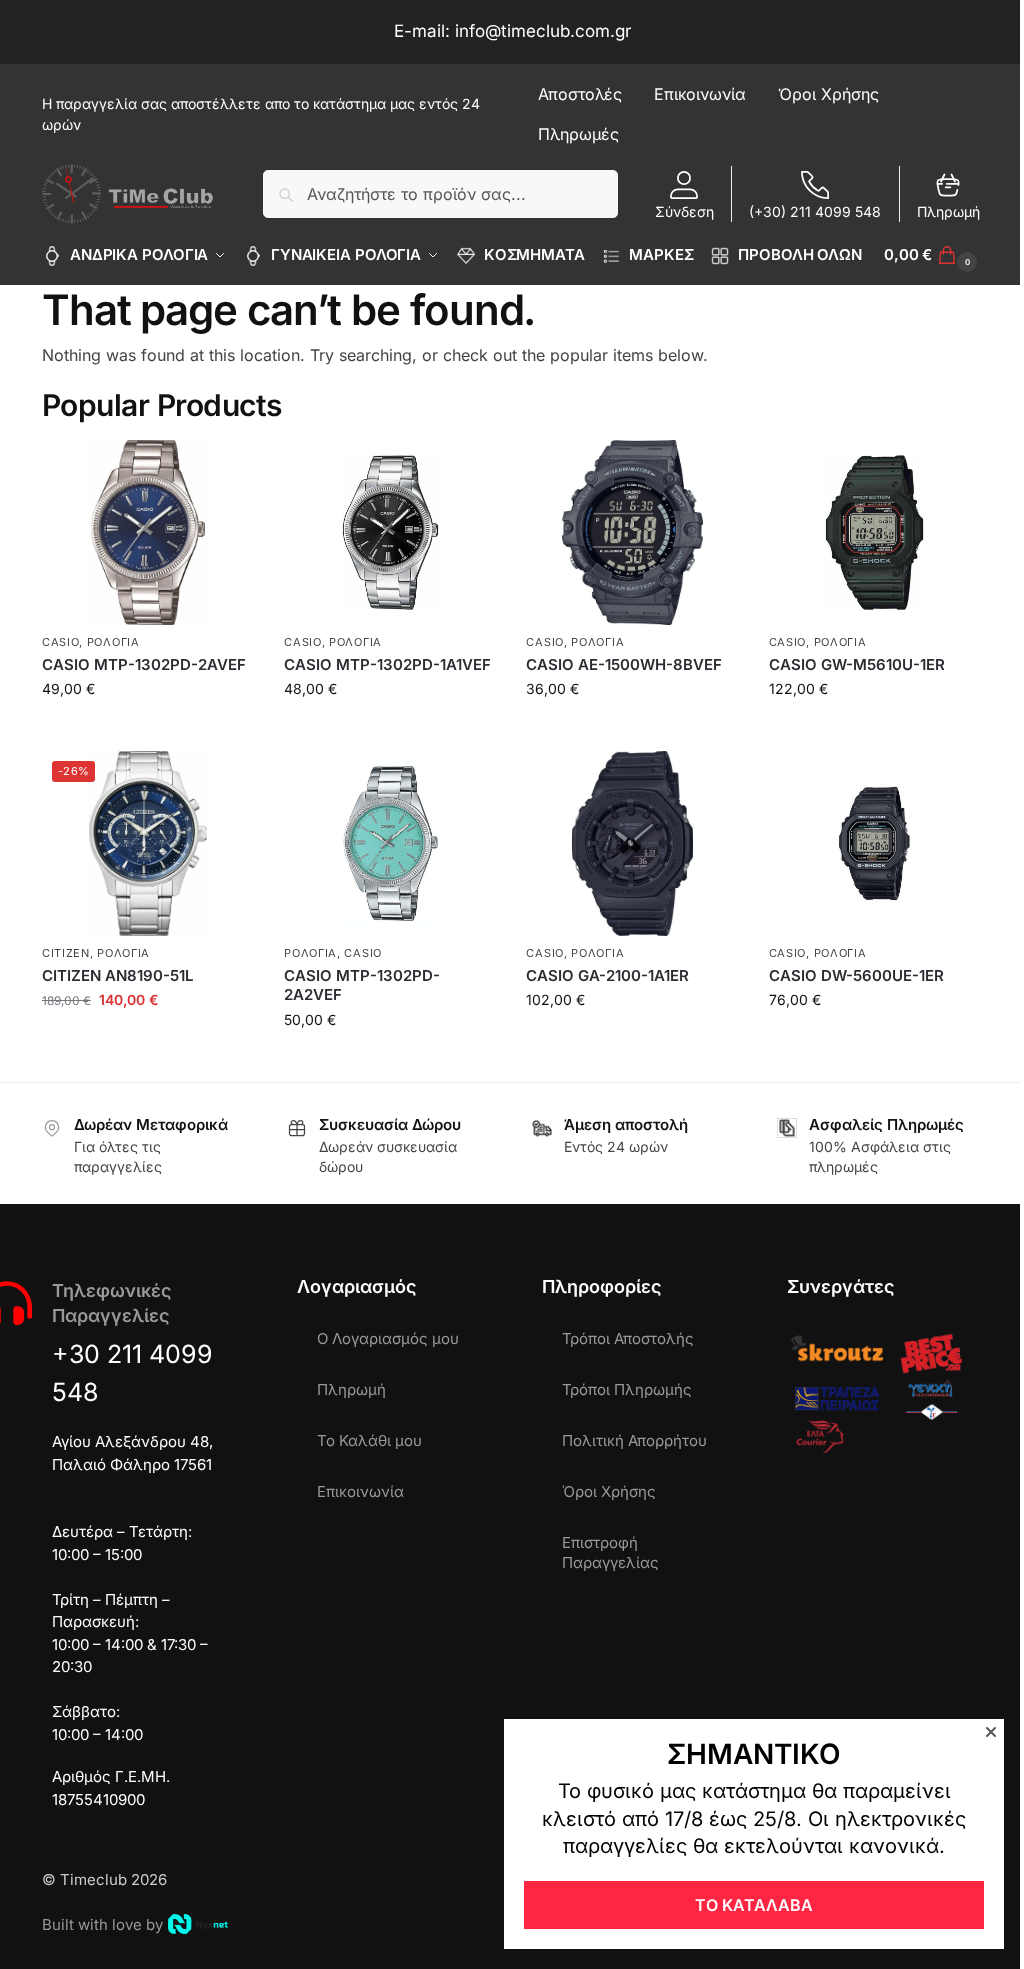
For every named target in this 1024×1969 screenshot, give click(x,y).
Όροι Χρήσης (609, 1491)
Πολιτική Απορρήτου (634, 1440)
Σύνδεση (684, 211)
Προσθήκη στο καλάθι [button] (148, 730)
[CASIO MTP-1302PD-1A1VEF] (390, 532)
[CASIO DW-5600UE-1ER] (875, 843)
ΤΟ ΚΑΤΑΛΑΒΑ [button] (754, 1905)
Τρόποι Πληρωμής (627, 1389)
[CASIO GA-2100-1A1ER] (632, 843)
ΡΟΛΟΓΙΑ (113, 642)
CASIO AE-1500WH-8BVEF (624, 664)
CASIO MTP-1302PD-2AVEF (144, 664)
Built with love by (102, 1924)
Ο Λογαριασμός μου (388, 1338)
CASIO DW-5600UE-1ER (856, 975)
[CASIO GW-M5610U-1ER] (875, 532)
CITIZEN (66, 953)
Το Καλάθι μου (369, 1440)
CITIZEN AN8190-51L (117, 975)
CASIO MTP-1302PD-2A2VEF (362, 985)
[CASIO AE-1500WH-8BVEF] (632, 532)
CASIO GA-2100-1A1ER (607, 975)
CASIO (61, 642)
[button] (933, 255)
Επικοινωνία (360, 1491)
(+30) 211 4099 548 (815, 211)
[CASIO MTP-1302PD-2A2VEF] (390, 843)
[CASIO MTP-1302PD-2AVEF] (148, 532)
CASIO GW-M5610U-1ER (857, 664)
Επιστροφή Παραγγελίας (610, 1552)
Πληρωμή (948, 211)
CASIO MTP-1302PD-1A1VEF (387, 664)
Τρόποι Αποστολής (628, 1338)
